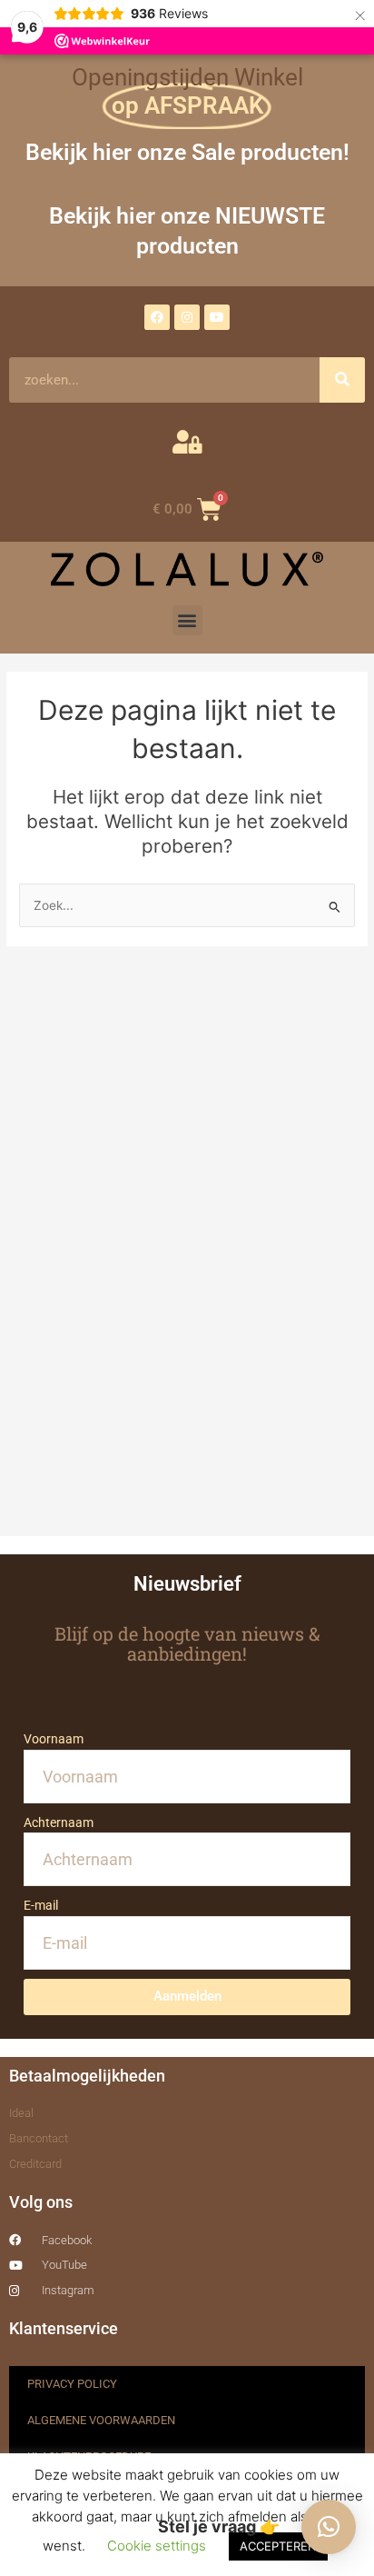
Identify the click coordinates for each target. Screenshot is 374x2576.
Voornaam (54, 1739)
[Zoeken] (342, 380)
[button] (187, 620)
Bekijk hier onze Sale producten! (187, 152)
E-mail (41, 1905)
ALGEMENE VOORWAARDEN (101, 2420)
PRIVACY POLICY (72, 2384)
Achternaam (59, 1822)
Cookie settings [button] (157, 2546)
